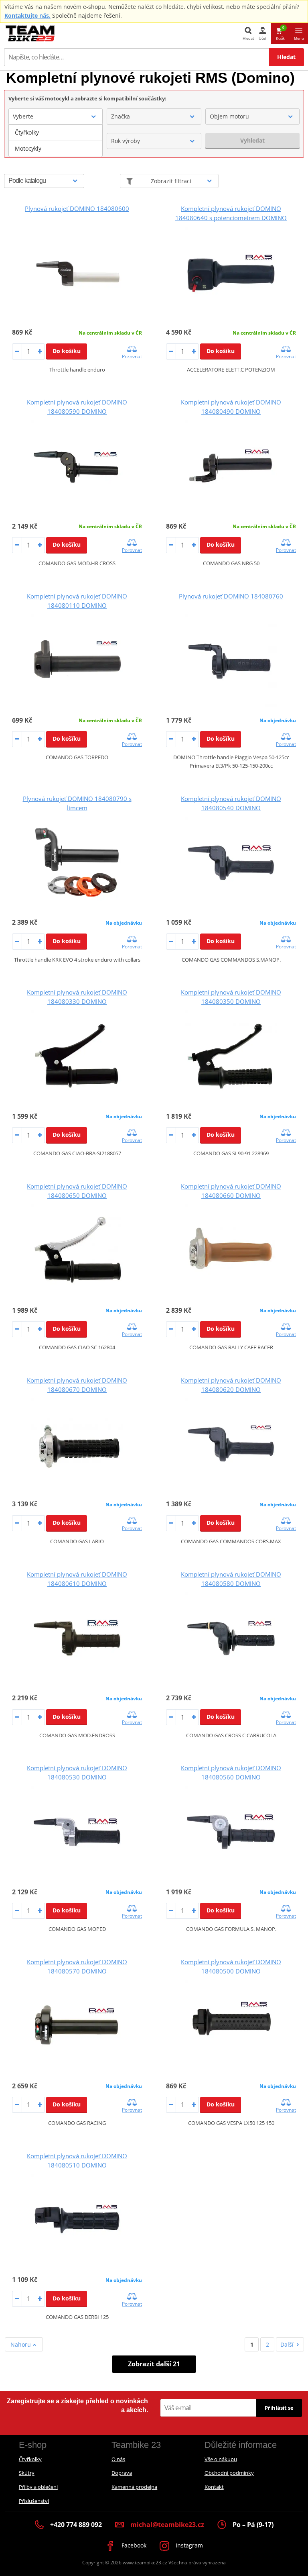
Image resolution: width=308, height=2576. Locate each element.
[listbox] (56, 141)
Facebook (133, 2545)
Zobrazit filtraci (171, 181)
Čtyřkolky (30, 2459)
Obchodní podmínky (229, 2473)
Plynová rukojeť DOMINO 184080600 (77, 208)
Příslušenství (34, 2501)
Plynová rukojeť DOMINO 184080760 (231, 596)
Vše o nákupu (221, 2459)
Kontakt (214, 2487)
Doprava (122, 2473)
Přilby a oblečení (38, 2487)
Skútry (27, 2473)
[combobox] (56, 116)
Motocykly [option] (28, 148)
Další (287, 2344)
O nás (118, 2459)
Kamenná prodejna (134, 2487)
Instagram (188, 2545)
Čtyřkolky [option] (27, 132)
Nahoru (21, 2344)
